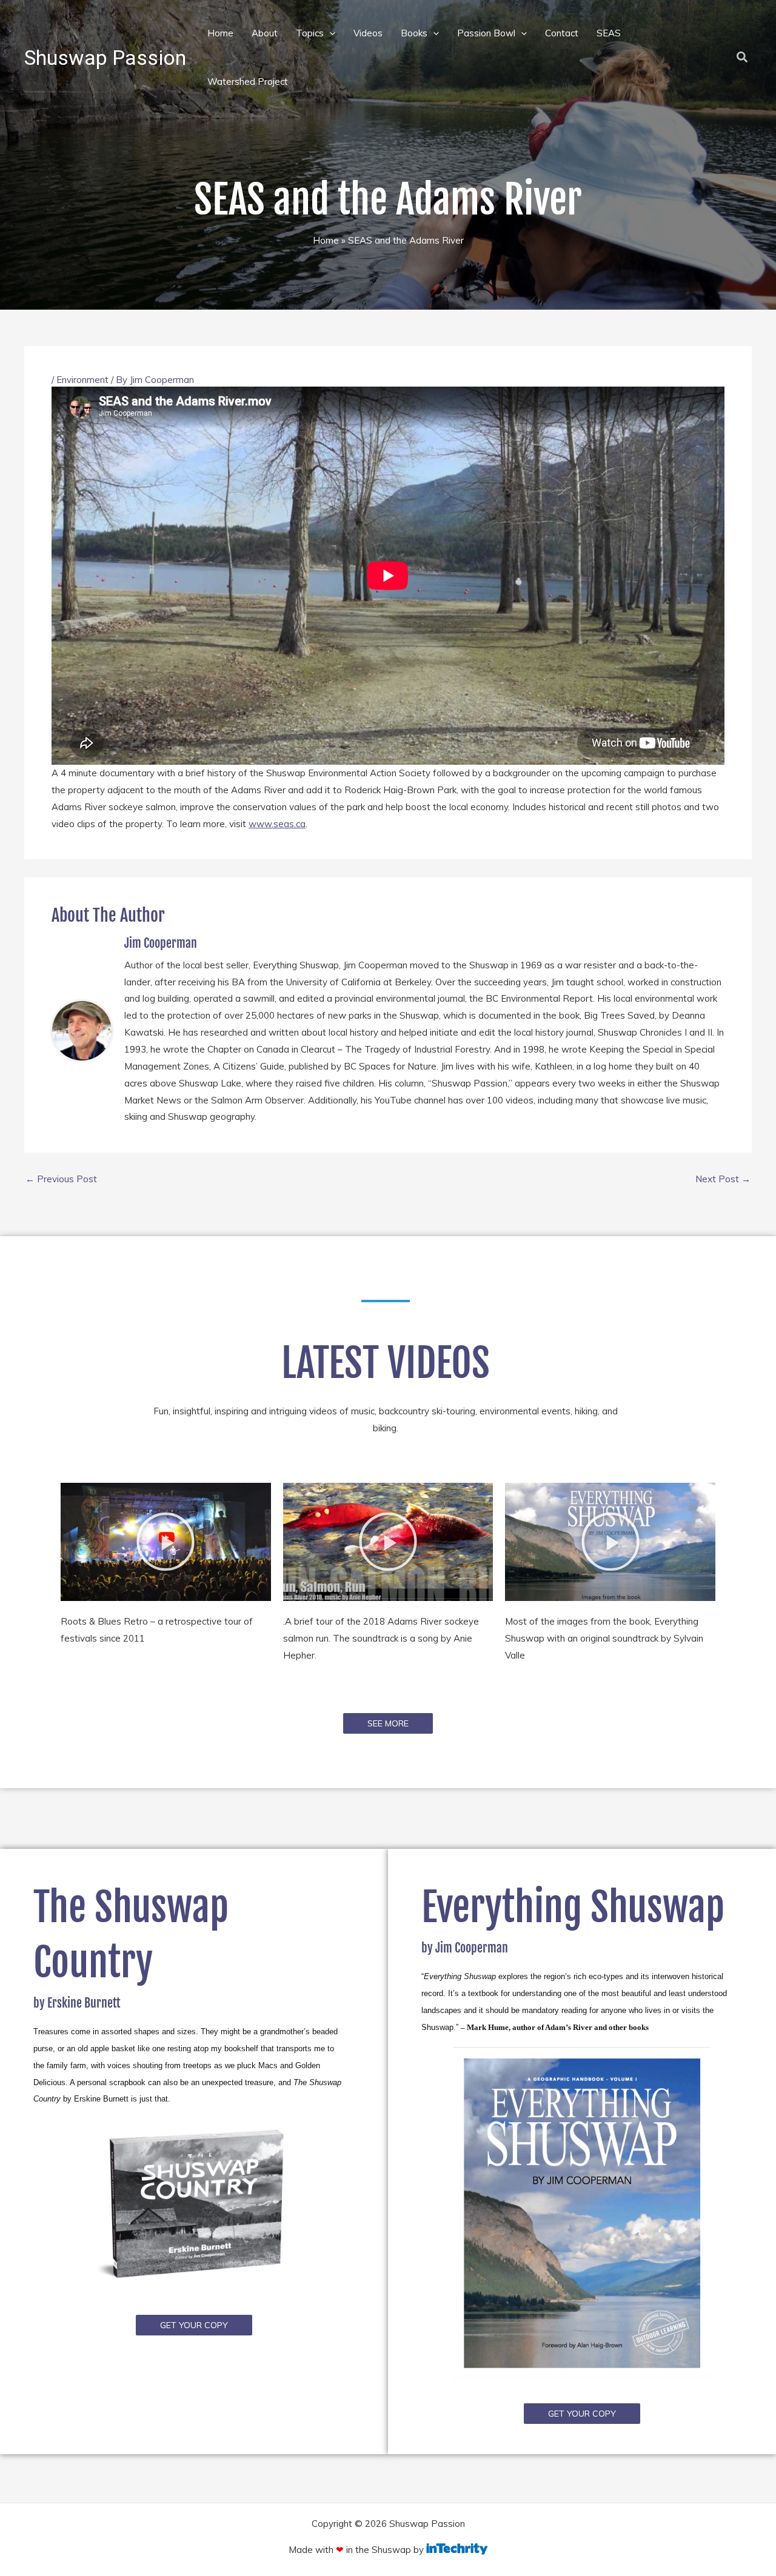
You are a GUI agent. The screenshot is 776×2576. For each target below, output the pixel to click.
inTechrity (457, 2549)
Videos (368, 33)
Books (414, 33)
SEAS (609, 33)
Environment (82, 380)
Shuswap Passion (105, 58)
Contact (562, 33)
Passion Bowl (486, 33)
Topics (310, 33)
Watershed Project (248, 82)
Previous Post (61, 1179)
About (265, 33)
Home (220, 33)
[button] (329, 33)
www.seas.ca (277, 824)
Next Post (723, 1179)
